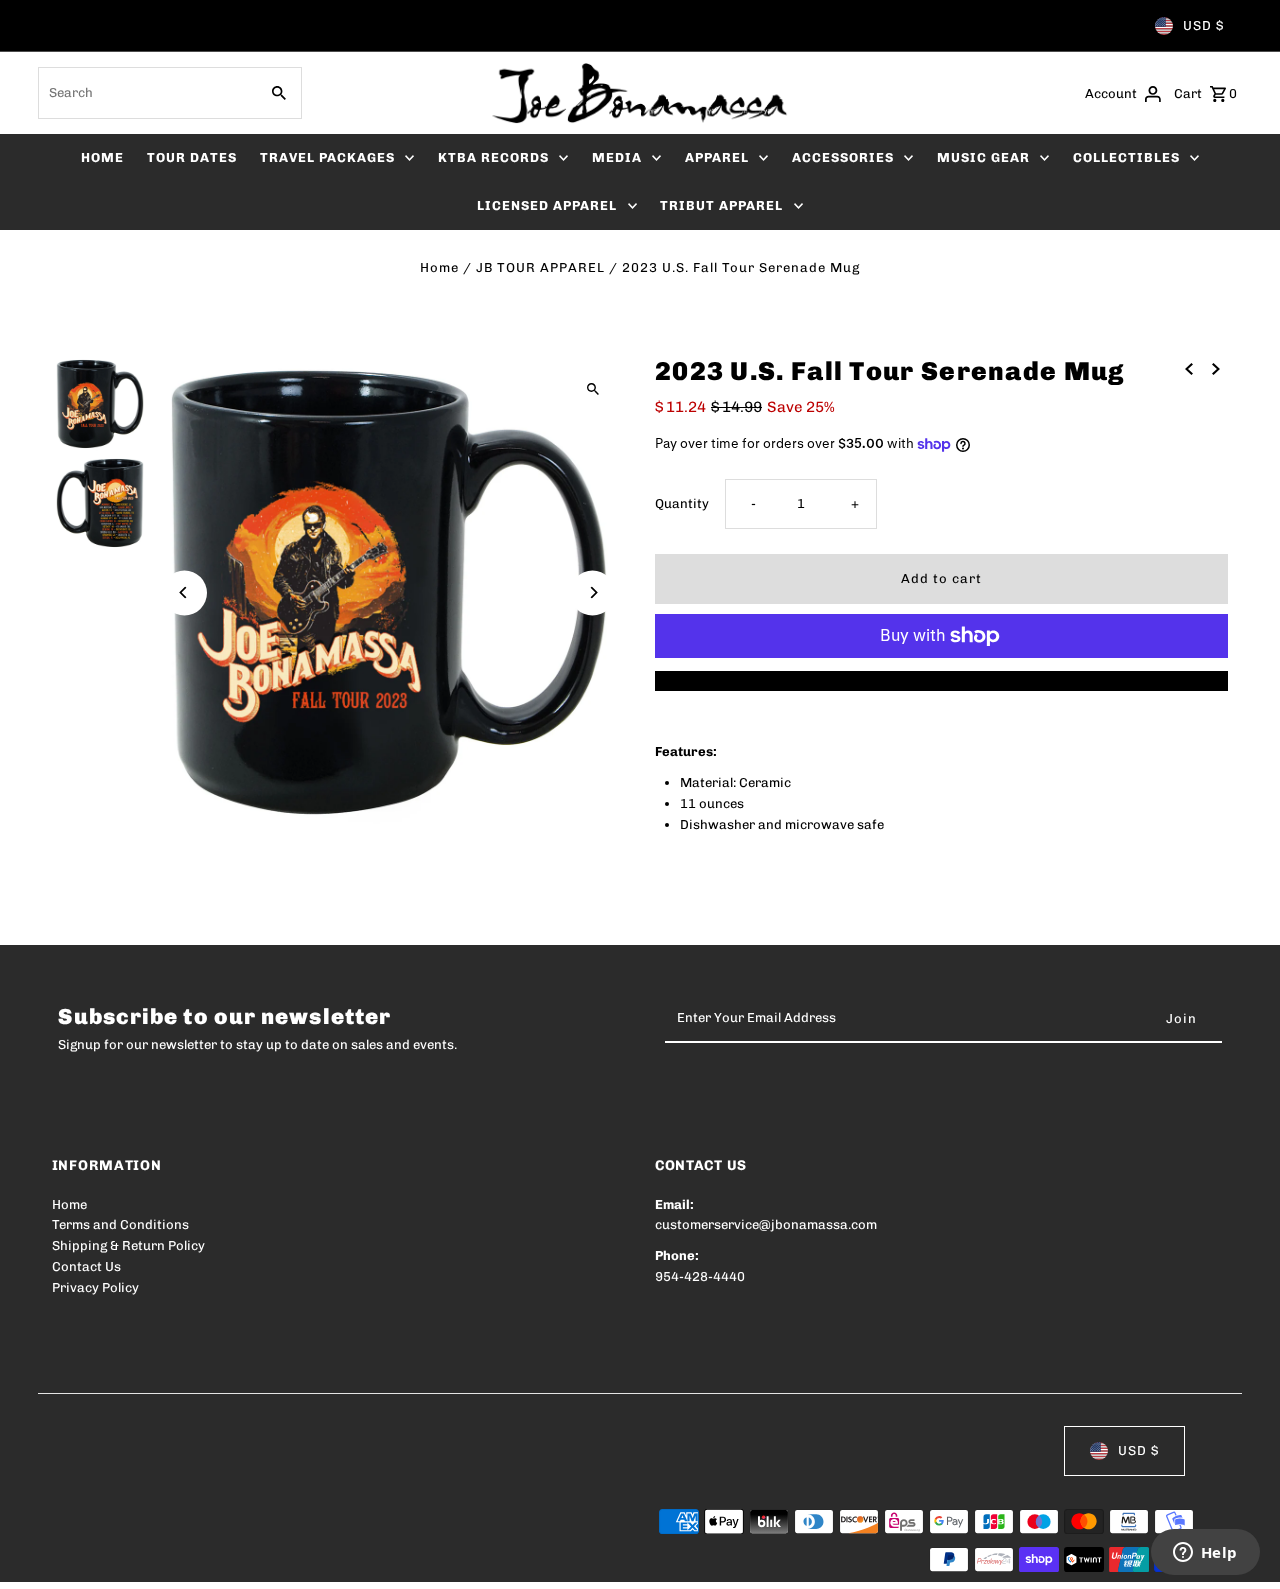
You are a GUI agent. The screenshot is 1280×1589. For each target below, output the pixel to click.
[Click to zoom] (592, 388)
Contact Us (86, 1266)
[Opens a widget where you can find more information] (1205, 1554)
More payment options (941, 680)
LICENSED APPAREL (547, 205)
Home (439, 267)
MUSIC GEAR (983, 157)
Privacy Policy (95, 1287)
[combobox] (145, 93)
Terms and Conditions (120, 1224)
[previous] (1189, 368)
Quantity (682, 503)
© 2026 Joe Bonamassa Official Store (168, 1560)
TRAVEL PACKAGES (327, 157)
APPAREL (717, 157)
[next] (1216, 368)
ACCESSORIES (843, 157)
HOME (102, 157)
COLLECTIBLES (1126, 157)
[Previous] (184, 592)
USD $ (1203, 25)
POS (307, 1560)
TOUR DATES (192, 157)
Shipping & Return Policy (128, 1245)
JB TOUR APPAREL (540, 267)
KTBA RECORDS (493, 157)
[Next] (592, 592)
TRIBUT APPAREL (721, 205)
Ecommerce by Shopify (420, 1560)
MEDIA (617, 157)
